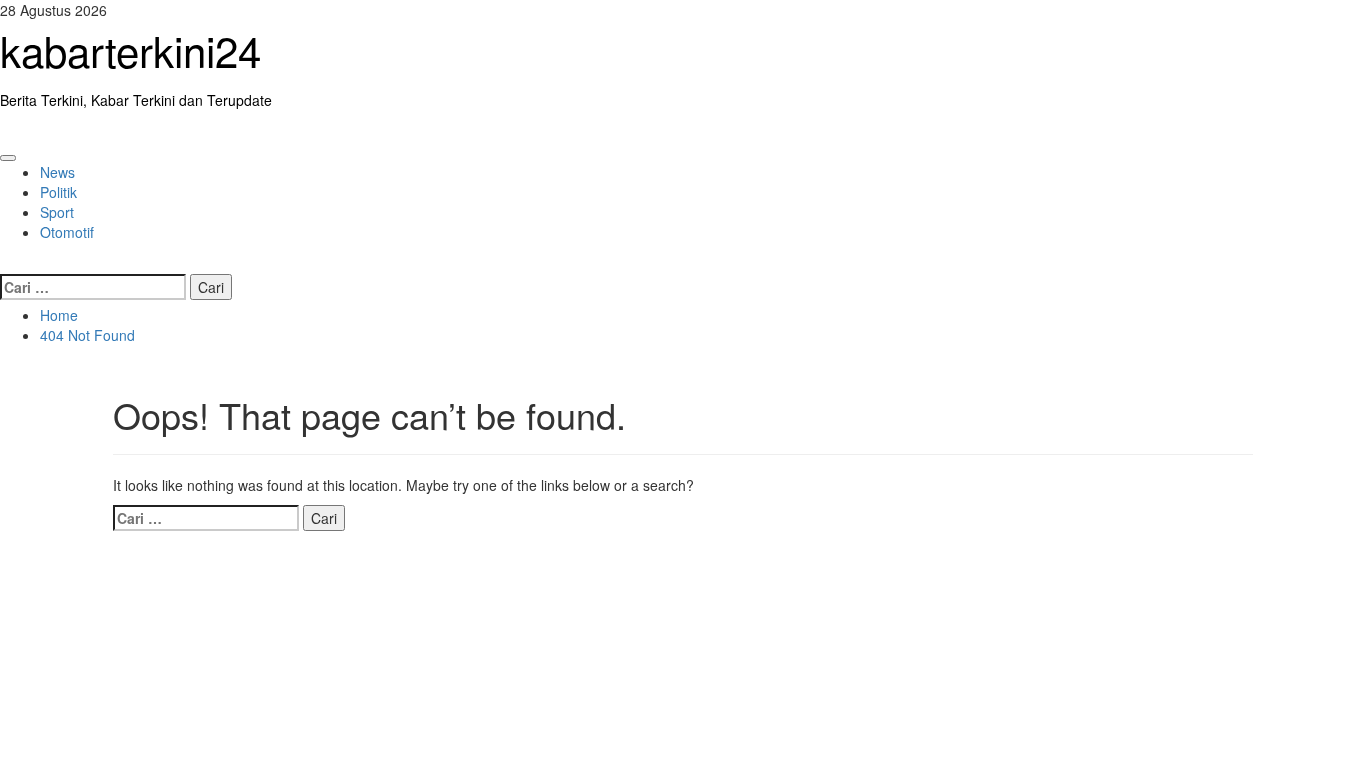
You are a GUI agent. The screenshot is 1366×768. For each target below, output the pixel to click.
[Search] (5, 262)
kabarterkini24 (130, 50)
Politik (58, 192)
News (57, 172)
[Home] (5, 130)
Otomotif (67, 232)
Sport (57, 212)
